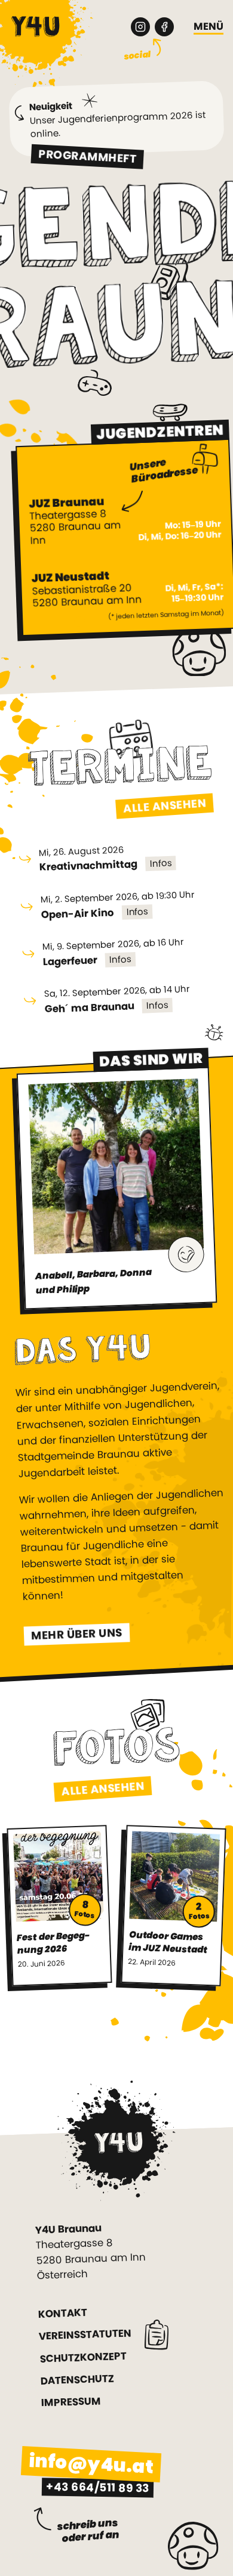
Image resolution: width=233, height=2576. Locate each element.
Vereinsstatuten (85, 2335)
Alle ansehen (164, 806)
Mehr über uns (77, 1634)
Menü (209, 27)
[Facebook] (164, 27)
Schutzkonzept (83, 2357)
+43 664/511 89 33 (98, 2488)
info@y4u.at (91, 2464)
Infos (161, 863)
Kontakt (63, 2314)
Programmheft (88, 156)
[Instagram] (140, 27)
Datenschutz (77, 2380)
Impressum (71, 2402)
